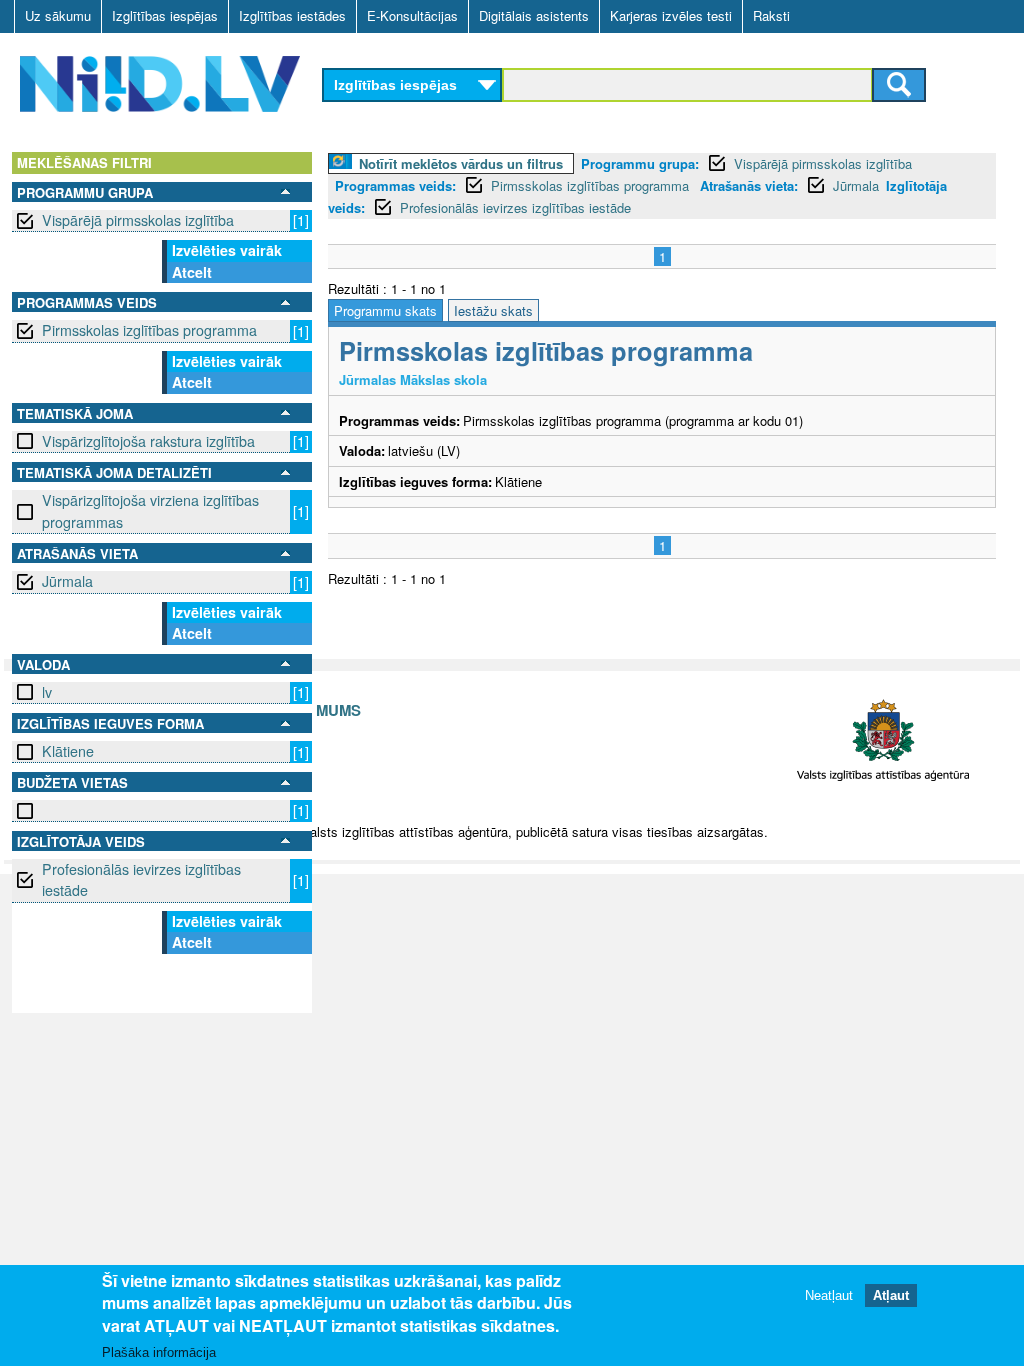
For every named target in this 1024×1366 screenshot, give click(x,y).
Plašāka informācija (159, 1352)
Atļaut (891, 1295)
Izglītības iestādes (292, 15)
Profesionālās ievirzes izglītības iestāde (141, 879)
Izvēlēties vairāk (227, 250)
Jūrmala (67, 581)
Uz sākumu (58, 15)
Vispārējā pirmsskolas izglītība (138, 220)
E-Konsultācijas (412, 15)
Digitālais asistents (534, 15)
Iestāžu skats (493, 310)
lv (47, 692)
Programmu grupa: (640, 163)
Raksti (771, 15)
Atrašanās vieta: (749, 185)
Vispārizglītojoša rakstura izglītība (148, 441)
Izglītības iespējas (165, 15)
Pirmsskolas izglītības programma (149, 330)
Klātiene (68, 751)
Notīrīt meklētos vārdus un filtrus (461, 163)
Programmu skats (385, 310)
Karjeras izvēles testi (671, 15)
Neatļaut (829, 1295)
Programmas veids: (395, 185)
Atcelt (192, 272)
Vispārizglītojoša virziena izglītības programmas (150, 510)
